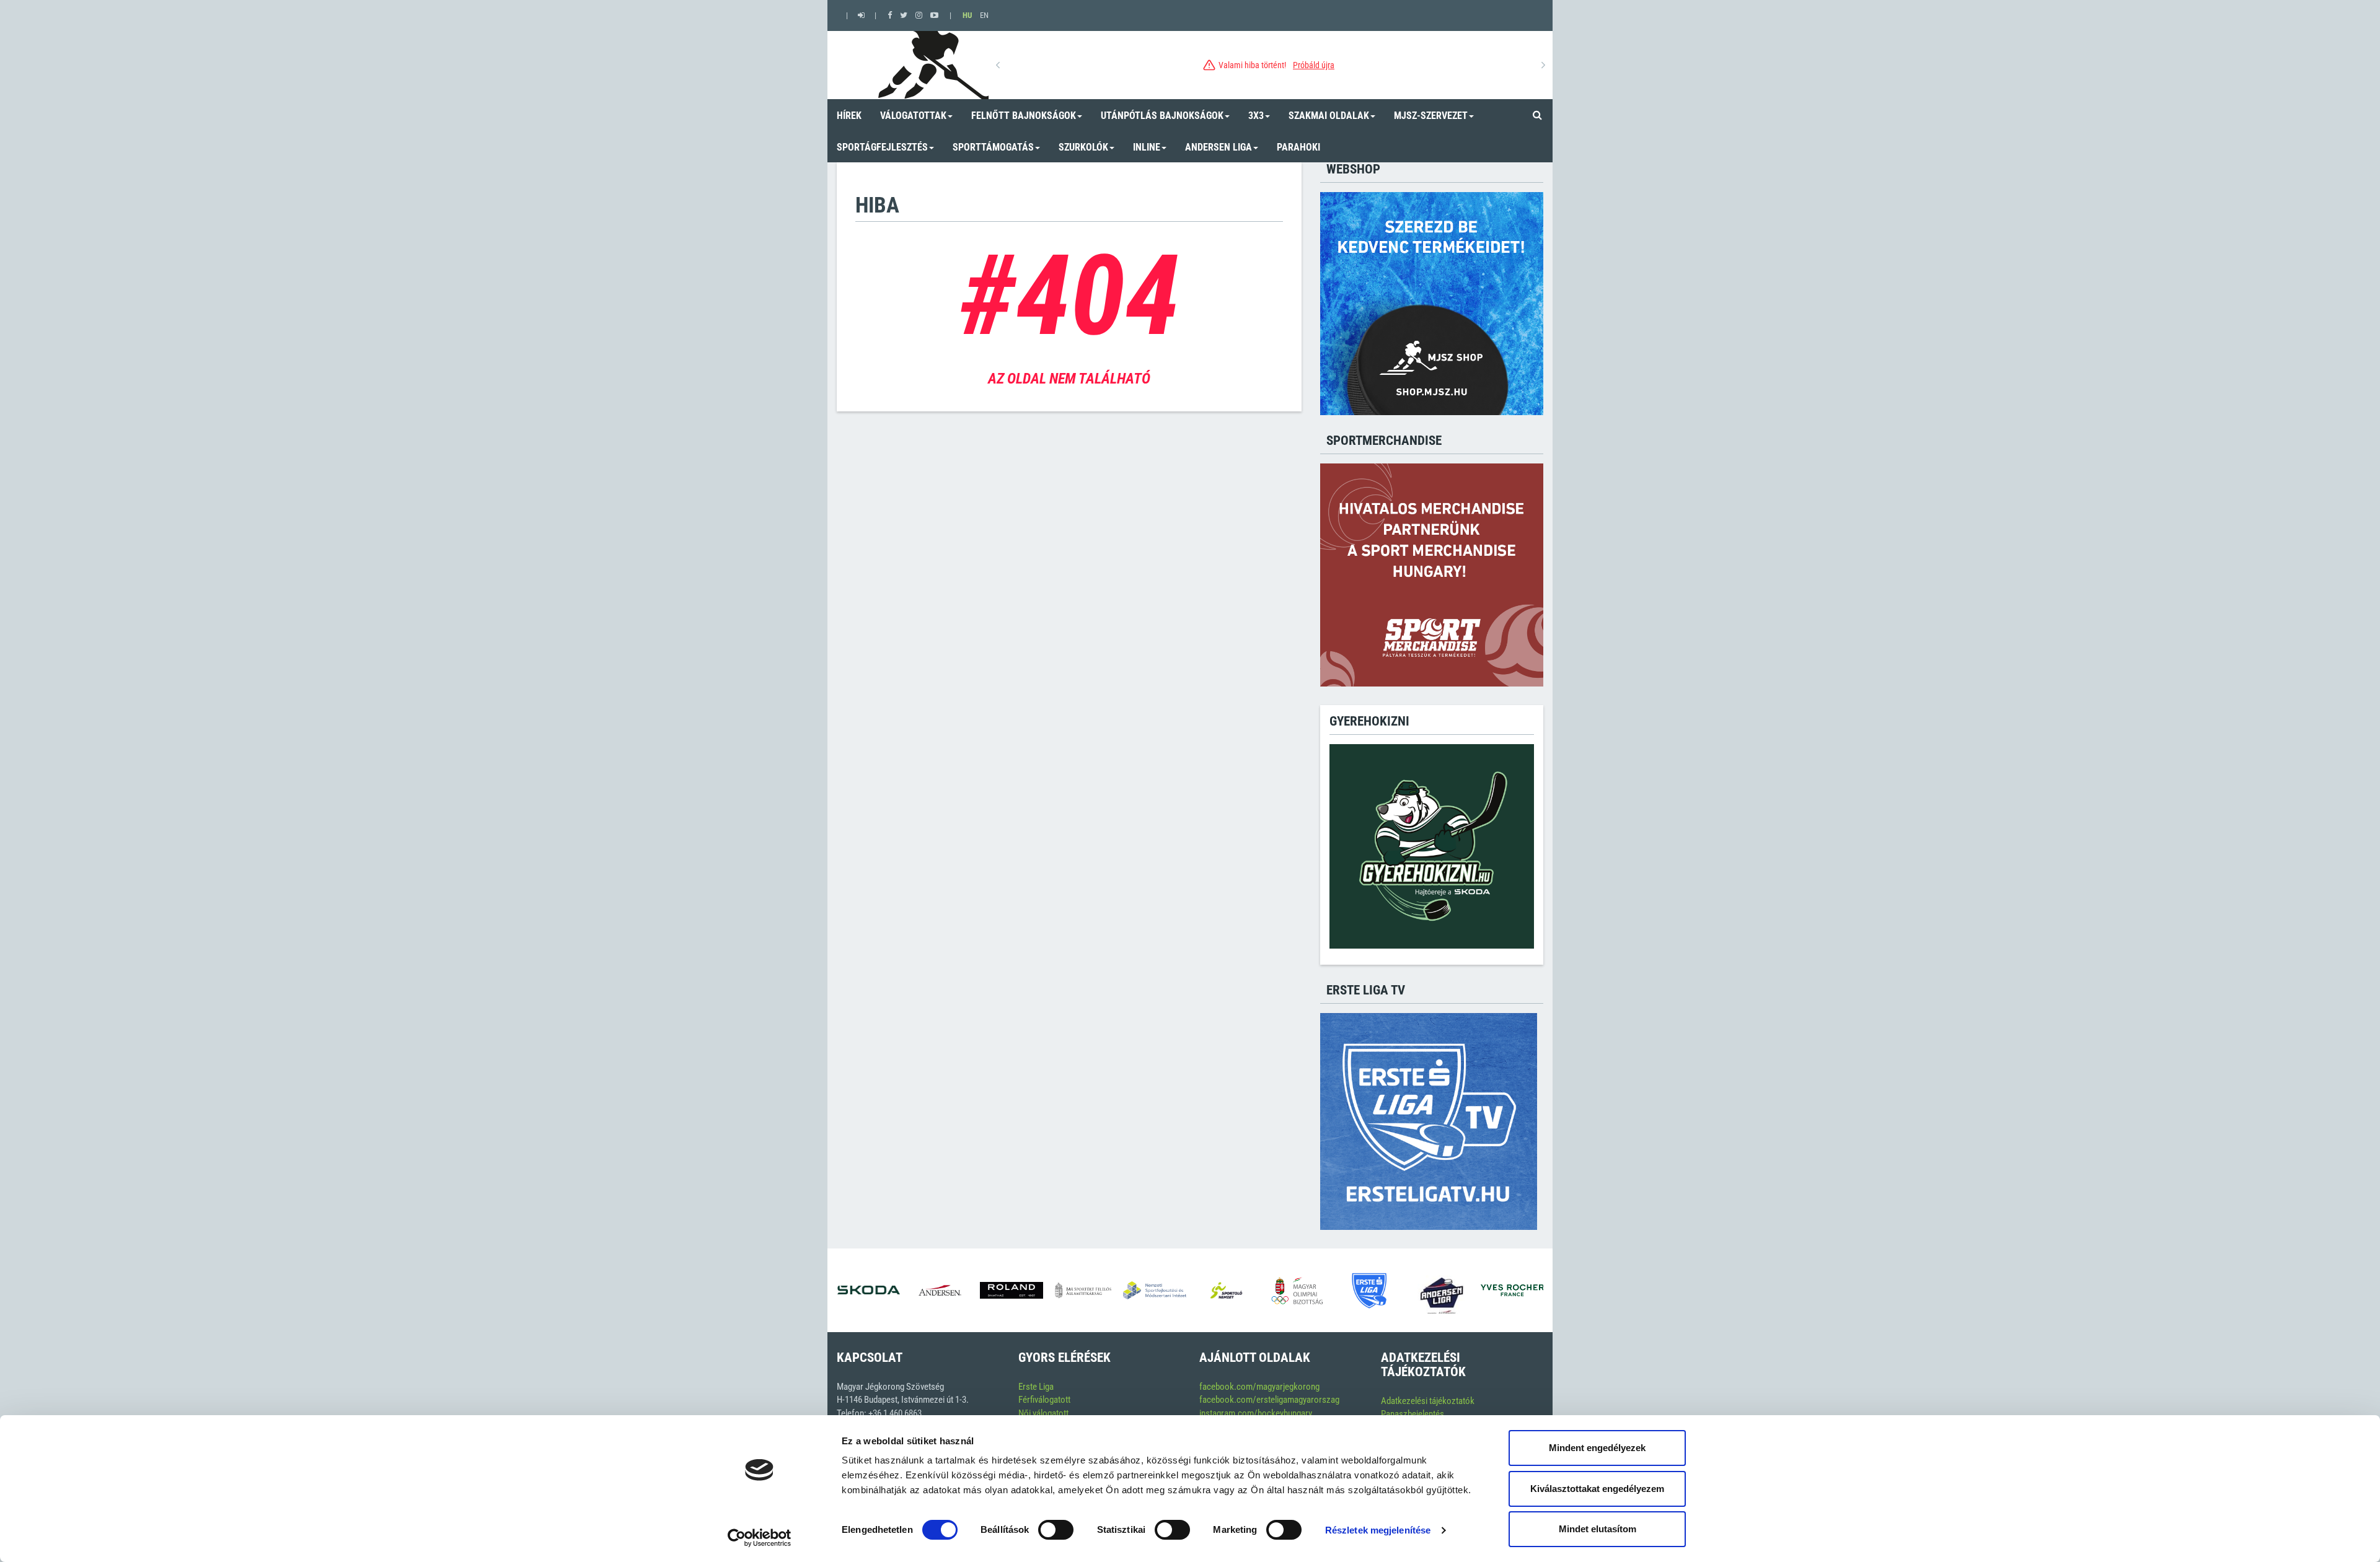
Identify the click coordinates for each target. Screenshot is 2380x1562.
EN (984, 15)
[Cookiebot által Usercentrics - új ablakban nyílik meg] (760, 1538)
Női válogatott (1043, 1413)
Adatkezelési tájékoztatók (1428, 1401)
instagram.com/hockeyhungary (1256, 1413)
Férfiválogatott (1044, 1400)
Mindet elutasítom (1598, 1529)
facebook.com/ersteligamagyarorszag (1269, 1400)
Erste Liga (1036, 1387)
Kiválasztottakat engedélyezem (1597, 1489)
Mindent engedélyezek (1597, 1448)
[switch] (1056, 1530)
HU (967, 15)
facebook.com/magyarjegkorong (1259, 1387)
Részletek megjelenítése (1378, 1530)
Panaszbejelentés (1413, 1414)
